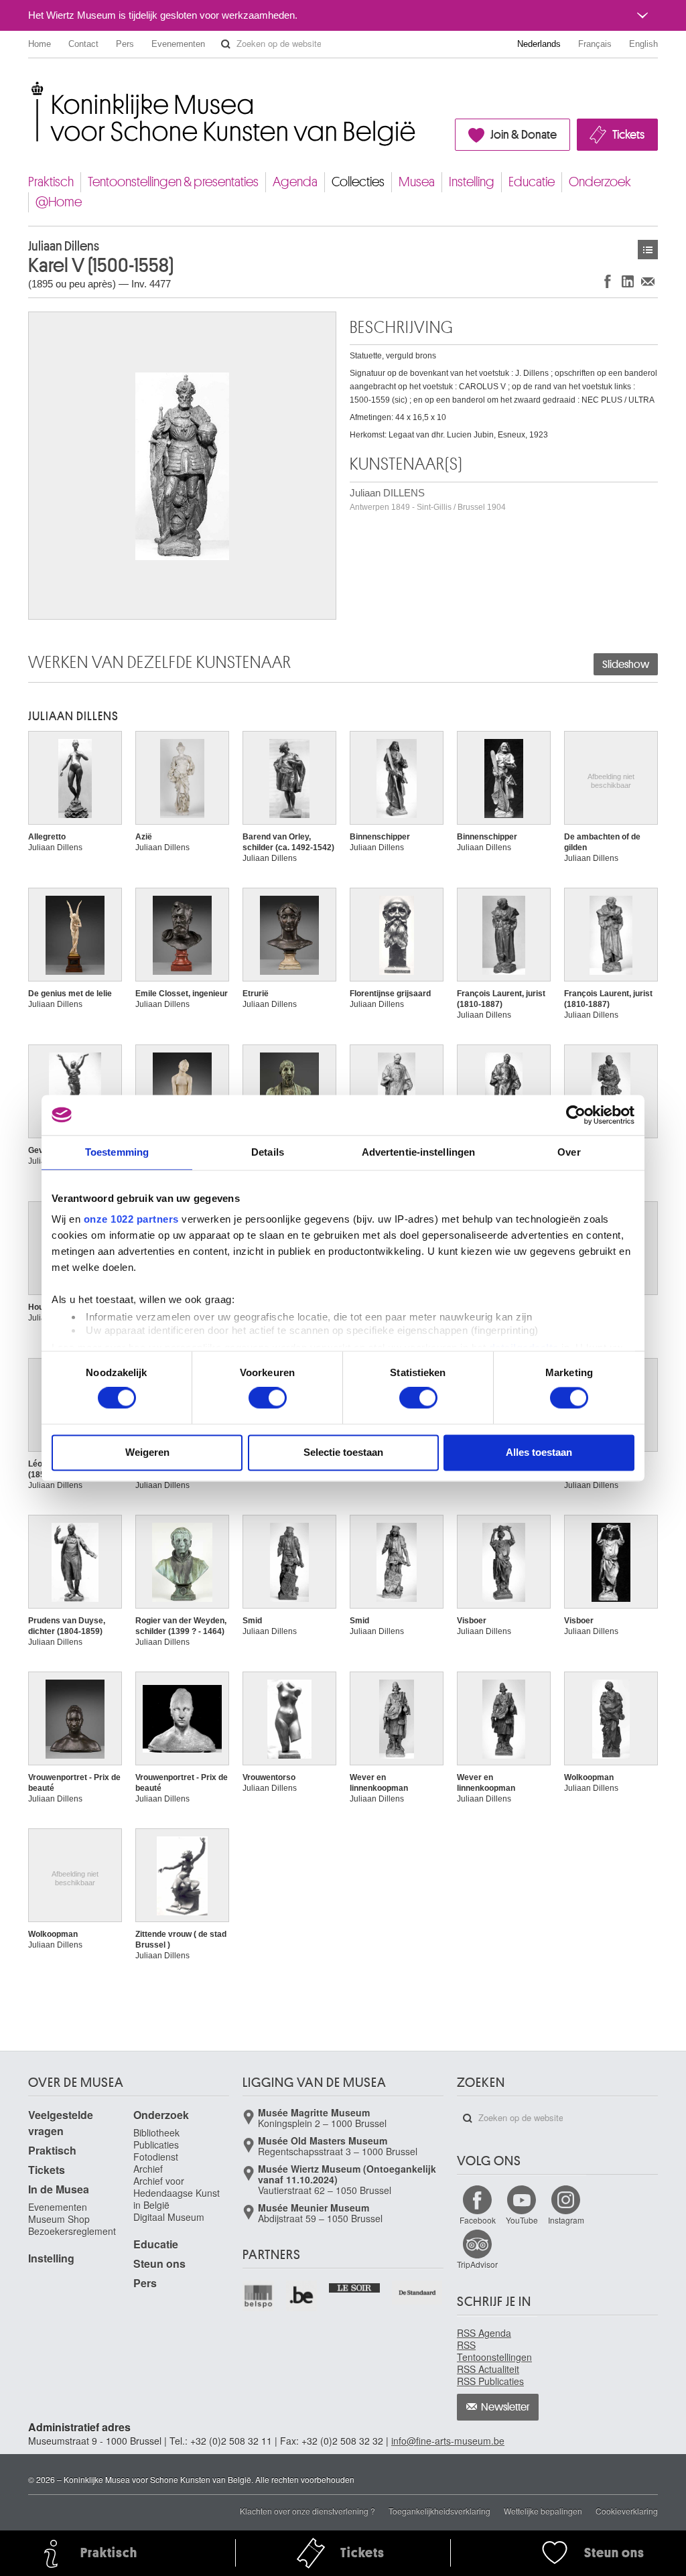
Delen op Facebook (608, 281)
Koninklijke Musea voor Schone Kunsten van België (31, 87)
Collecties (358, 182)
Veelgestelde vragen (61, 2123)
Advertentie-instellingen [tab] (418, 1152)
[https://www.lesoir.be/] (355, 2287)
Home (40, 44)
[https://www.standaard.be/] (418, 2293)
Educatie (532, 182)
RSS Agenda (484, 2333)
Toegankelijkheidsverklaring (439, 2511)
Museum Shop (59, 2219)
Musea (417, 182)
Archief (148, 2169)
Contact (83, 44)
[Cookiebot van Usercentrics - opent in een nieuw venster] (576, 1115)
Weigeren (147, 1452)
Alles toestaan (539, 1452)
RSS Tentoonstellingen (494, 2351)
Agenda (295, 182)
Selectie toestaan (343, 1452)
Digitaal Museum (169, 2217)
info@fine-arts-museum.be (448, 2441)
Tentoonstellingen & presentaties (173, 182)
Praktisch (51, 182)
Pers (125, 44)
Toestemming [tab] (117, 1152)
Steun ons (159, 2263)
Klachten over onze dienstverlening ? (307, 2511)
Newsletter (505, 2407)
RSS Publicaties (490, 2381)
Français (595, 44)
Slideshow (626, 665)
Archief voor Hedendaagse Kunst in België (177, 2193)
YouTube (522, 2220)
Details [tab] (268, 1152)
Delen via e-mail (648, 281)
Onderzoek (600, 182)
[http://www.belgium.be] (302, 2296)
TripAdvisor (477, 2264)
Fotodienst (156, 2157)
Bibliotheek (156, 2132)
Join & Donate (524, 135)
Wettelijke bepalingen (543, 2511)
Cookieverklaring (627, 2511)
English (643, 44)
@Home (59, 202)
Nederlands (539, 44)
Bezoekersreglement (72, 2231)
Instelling (472, 182)
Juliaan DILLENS (428, 499)
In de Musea (59, 2189)
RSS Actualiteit (488, 2369)
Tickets (628, 135)
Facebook (478, 2220)
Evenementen (178, 44)
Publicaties (156, 2145)
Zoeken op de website (226, 44)
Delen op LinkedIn (628, 281)
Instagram (566, 2220)
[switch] (268, 1398)
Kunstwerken (648, 250)
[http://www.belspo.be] (259, 2296)
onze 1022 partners (131, 1219)
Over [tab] (569, 1152)
